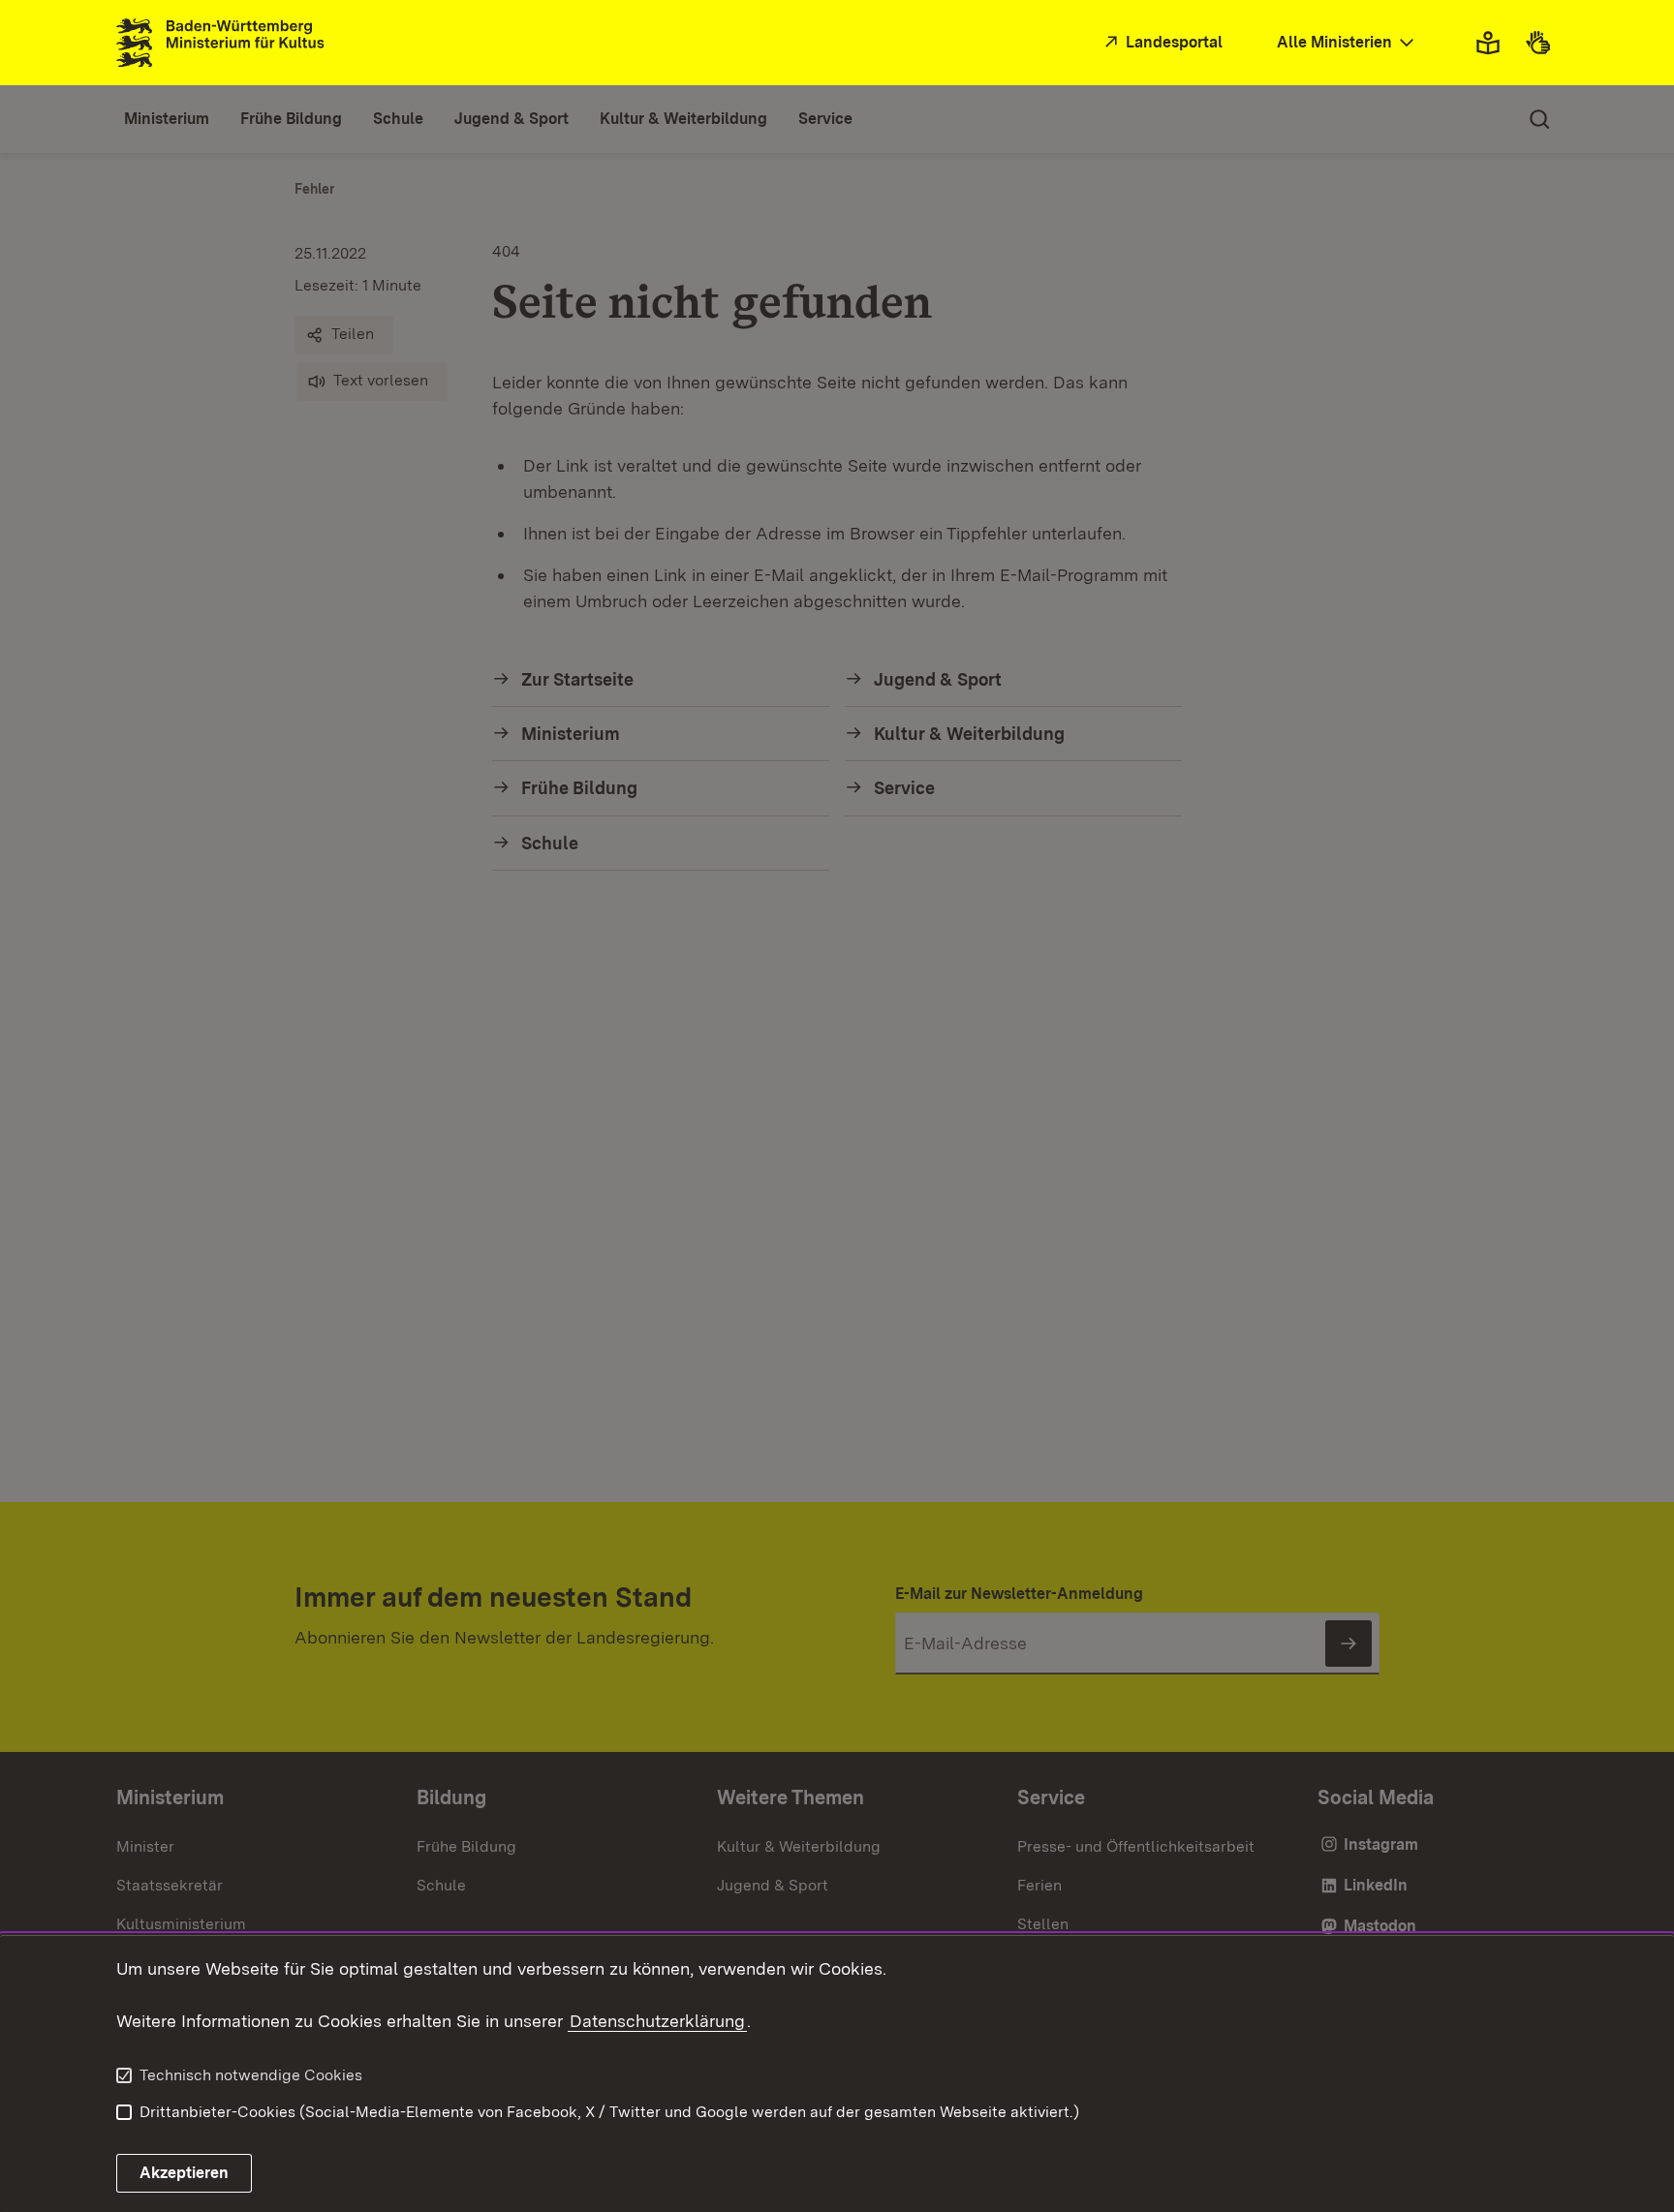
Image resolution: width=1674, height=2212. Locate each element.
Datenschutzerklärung (657, 2021)
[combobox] (1348, 43)
